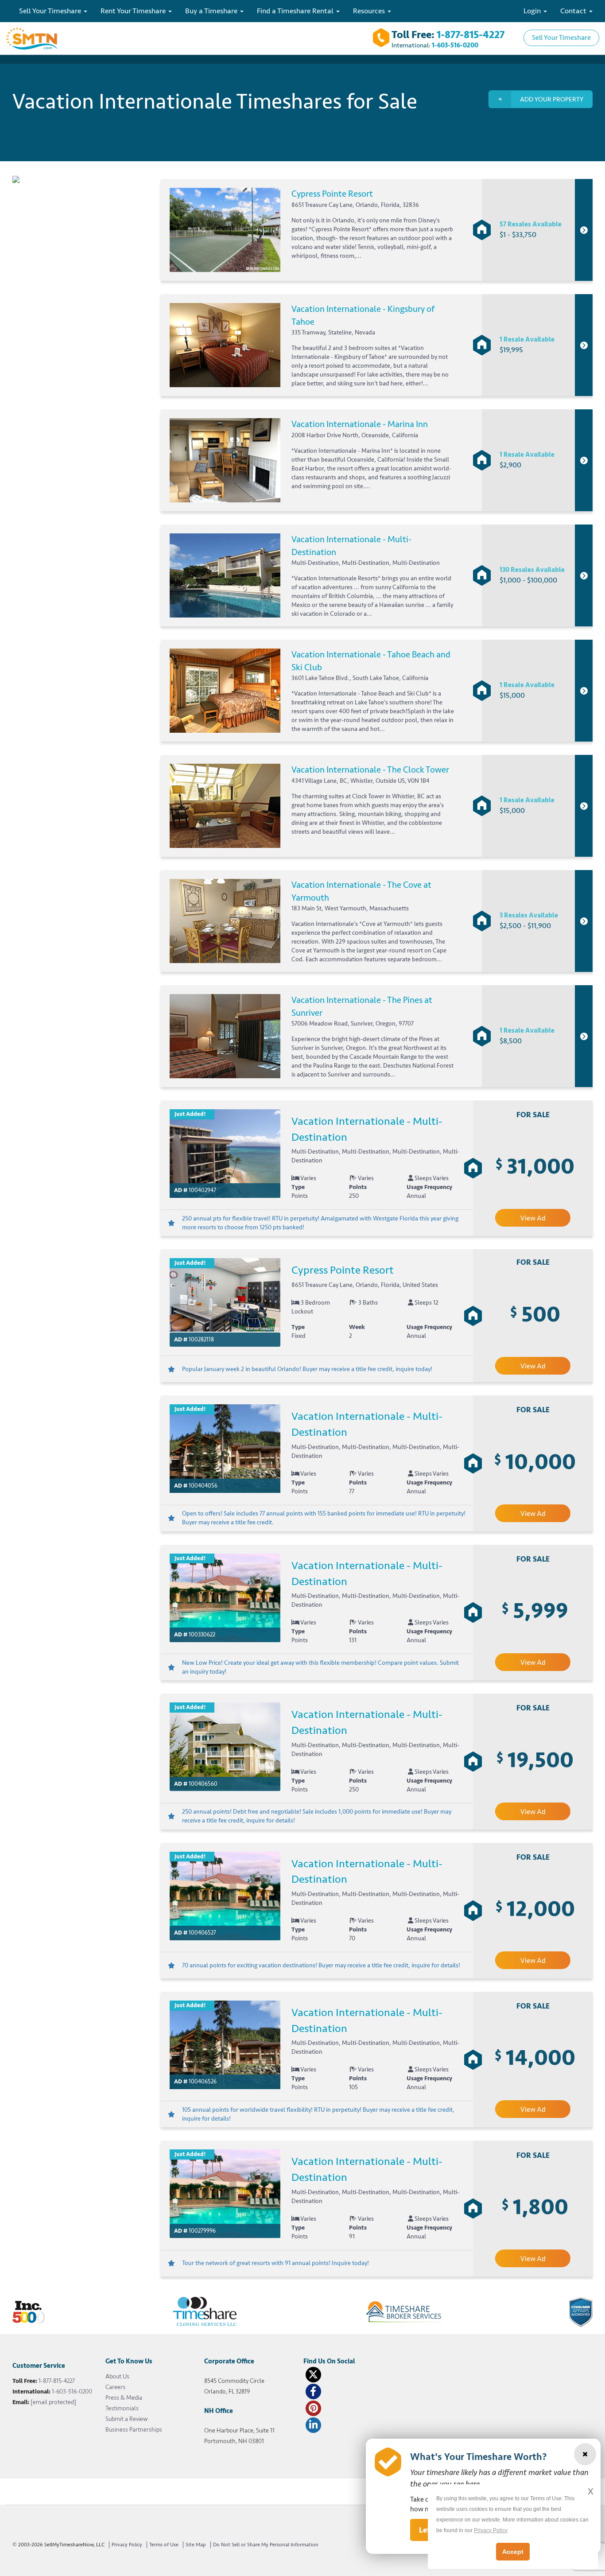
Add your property (552, 99)
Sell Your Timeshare (561, 38)
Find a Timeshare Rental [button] (296, 11)
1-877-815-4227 (471, 35)
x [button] (591, 2491)
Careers (115, 2387)
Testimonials (122, 2408)
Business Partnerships (134, 2430)
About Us (117, 2376)
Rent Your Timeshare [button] (134, 11)
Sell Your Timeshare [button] (51, 11)
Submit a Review (126, 2419)
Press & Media (124, 2398)
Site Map (196, 2545)
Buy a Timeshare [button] (212, 11)
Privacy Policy (127, 2545)
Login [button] (533, 11)
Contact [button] (574, 11)
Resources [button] (370, 11)
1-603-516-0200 (455, 45)
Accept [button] (513, 2552)
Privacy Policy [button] (491, 2530)
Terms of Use (164, 2545)
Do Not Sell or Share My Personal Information (266, 2545)
